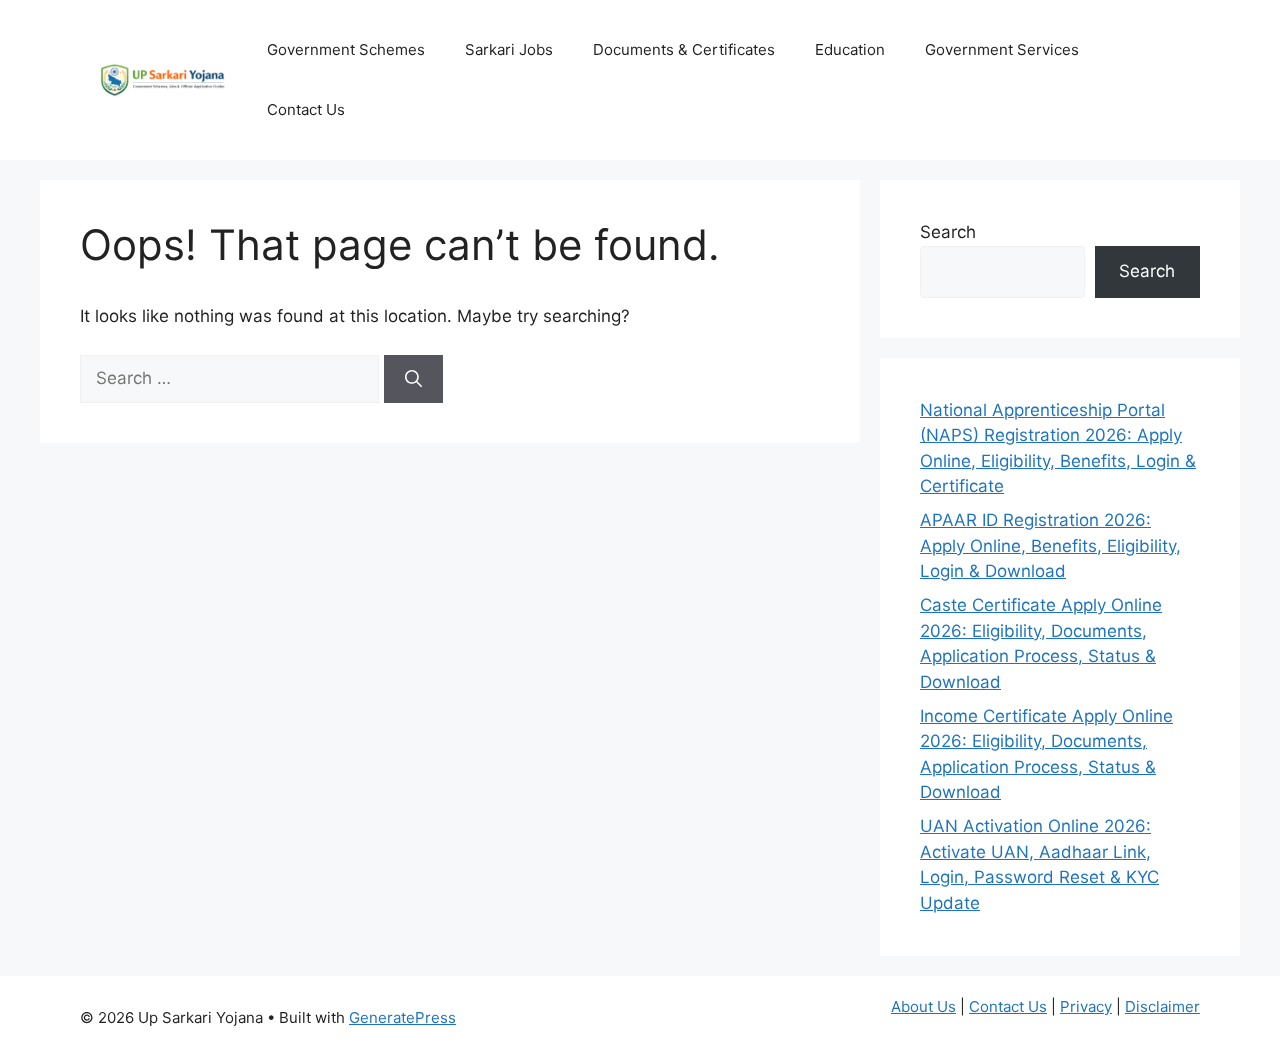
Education (850, 49)
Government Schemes (346, 49)
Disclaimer (1162, 1006)
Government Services (1002, 49)
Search (948, 232)
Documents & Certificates (684, 49)
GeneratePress (402, 1017)
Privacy (1086, 1006)
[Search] (413, 379)
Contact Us (306, 109)
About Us (923, 1006)
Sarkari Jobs (509, 49)
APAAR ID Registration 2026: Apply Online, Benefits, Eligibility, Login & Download (1050, 545)
